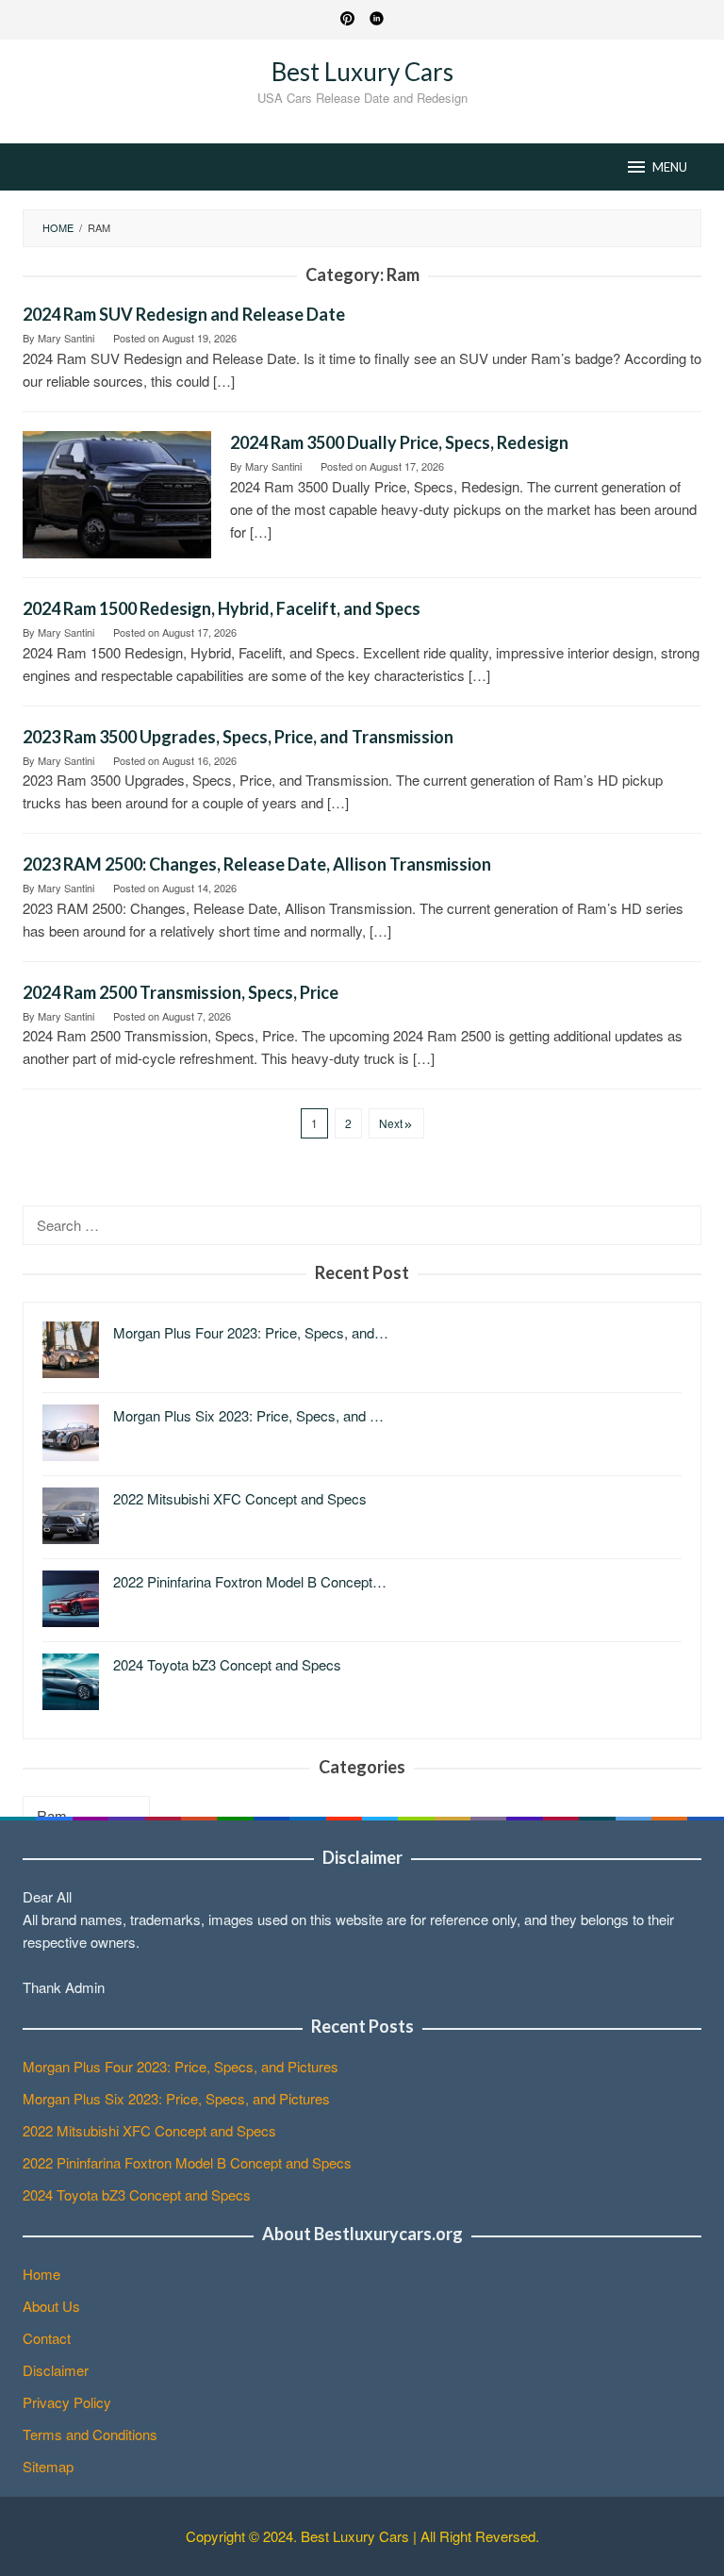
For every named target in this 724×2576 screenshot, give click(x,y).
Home (41, 2274)
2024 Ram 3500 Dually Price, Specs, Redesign (399, 442)
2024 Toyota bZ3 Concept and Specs (137, 2194)
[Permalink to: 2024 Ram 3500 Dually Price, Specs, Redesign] (117, 492)
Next (391, 1123)
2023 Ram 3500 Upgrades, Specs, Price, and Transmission (238, 737)
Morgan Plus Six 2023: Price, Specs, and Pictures (176, 2098)
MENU (670, 167)
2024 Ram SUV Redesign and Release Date (184, 314)
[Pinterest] (347, 20)
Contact (47, 2338)
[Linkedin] (377, 20)
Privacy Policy (67, 2402)
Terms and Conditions (90, 2434)
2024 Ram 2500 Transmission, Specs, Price (181, 992)
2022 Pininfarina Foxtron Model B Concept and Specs (187, 2162)
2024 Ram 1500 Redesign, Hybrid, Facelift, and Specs (222, 608)
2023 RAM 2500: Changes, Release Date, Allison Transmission (257, 864)
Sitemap (48, 2466)
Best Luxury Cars (362, 72)
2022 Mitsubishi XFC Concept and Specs (149, 2130)
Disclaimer (56, 2370)
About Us (51, 2306)
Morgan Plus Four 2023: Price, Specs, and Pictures (181, 2066)
